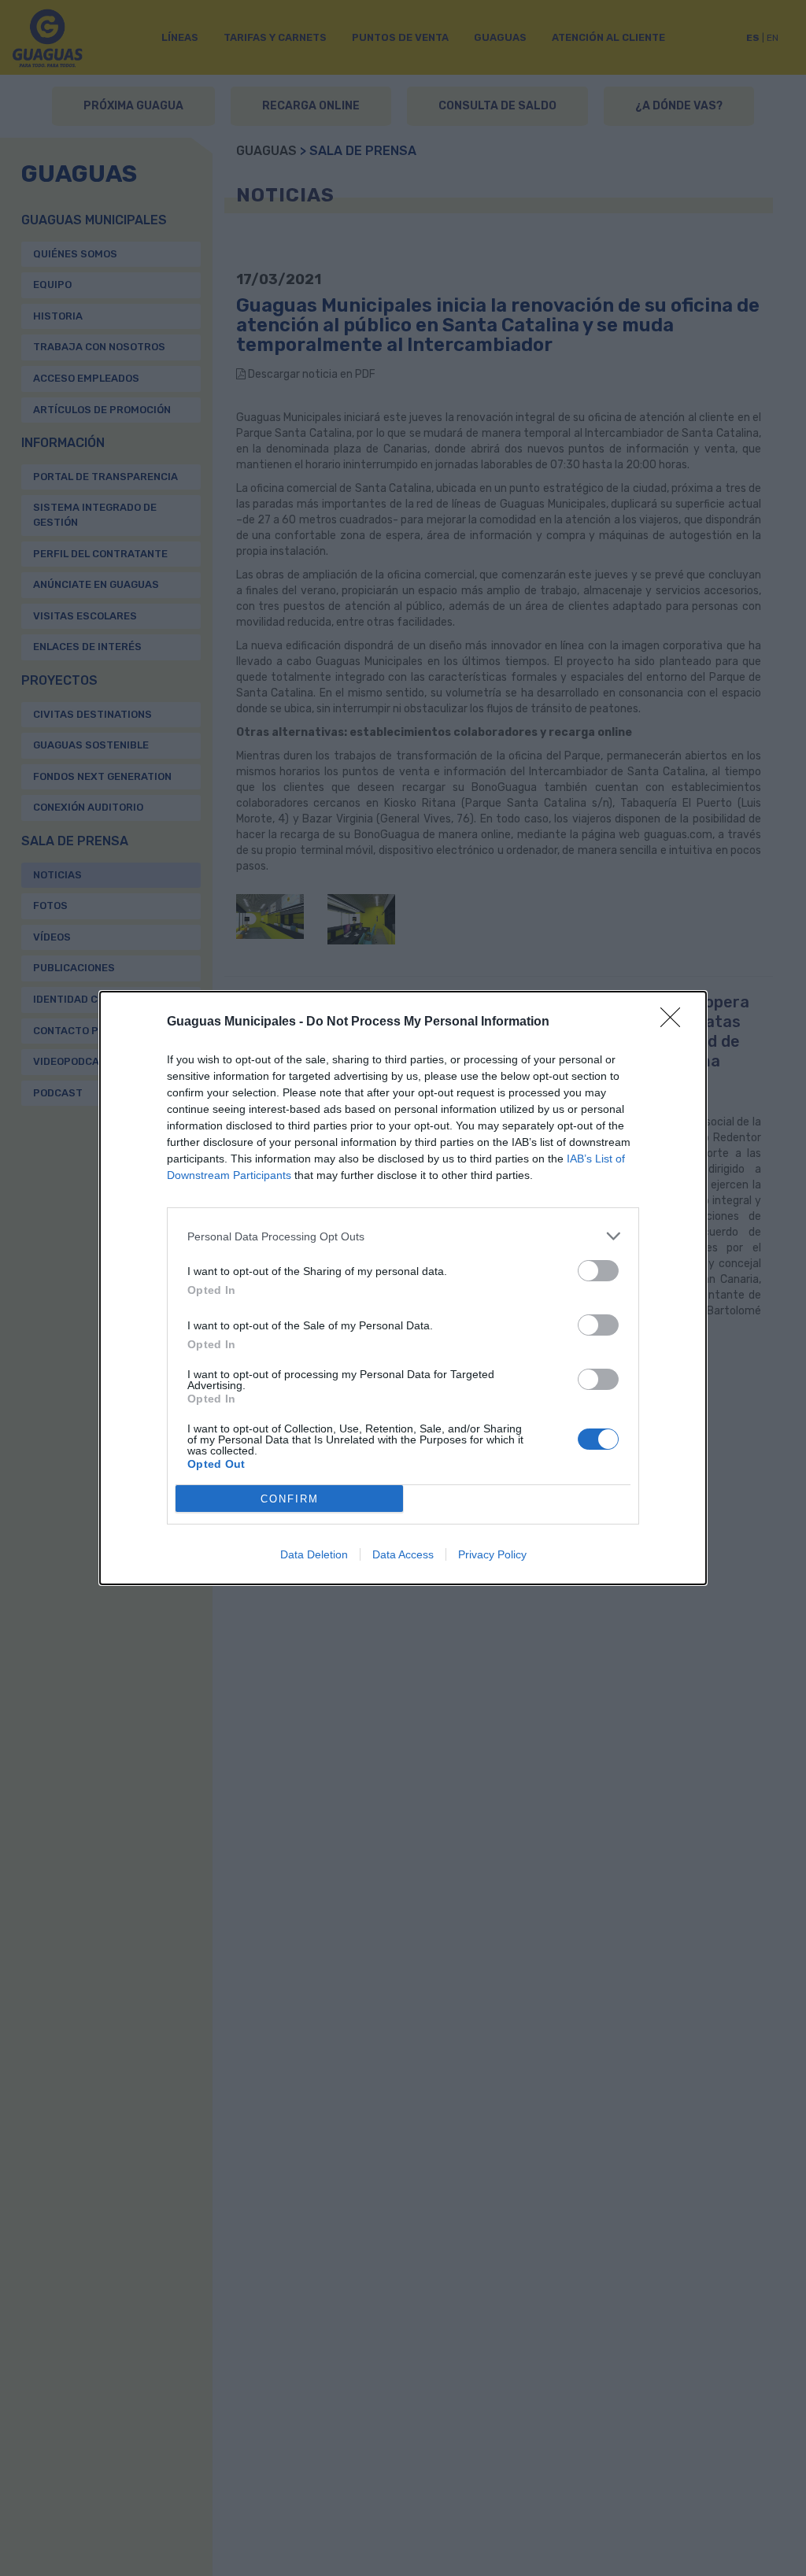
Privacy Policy (492, 1554)
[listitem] (403, 1236)
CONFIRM (290, 1499)
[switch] (598, 1271)
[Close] (675, 1022)
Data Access (403, 1554)
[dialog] (403, 1288)
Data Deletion (314, 1554)
